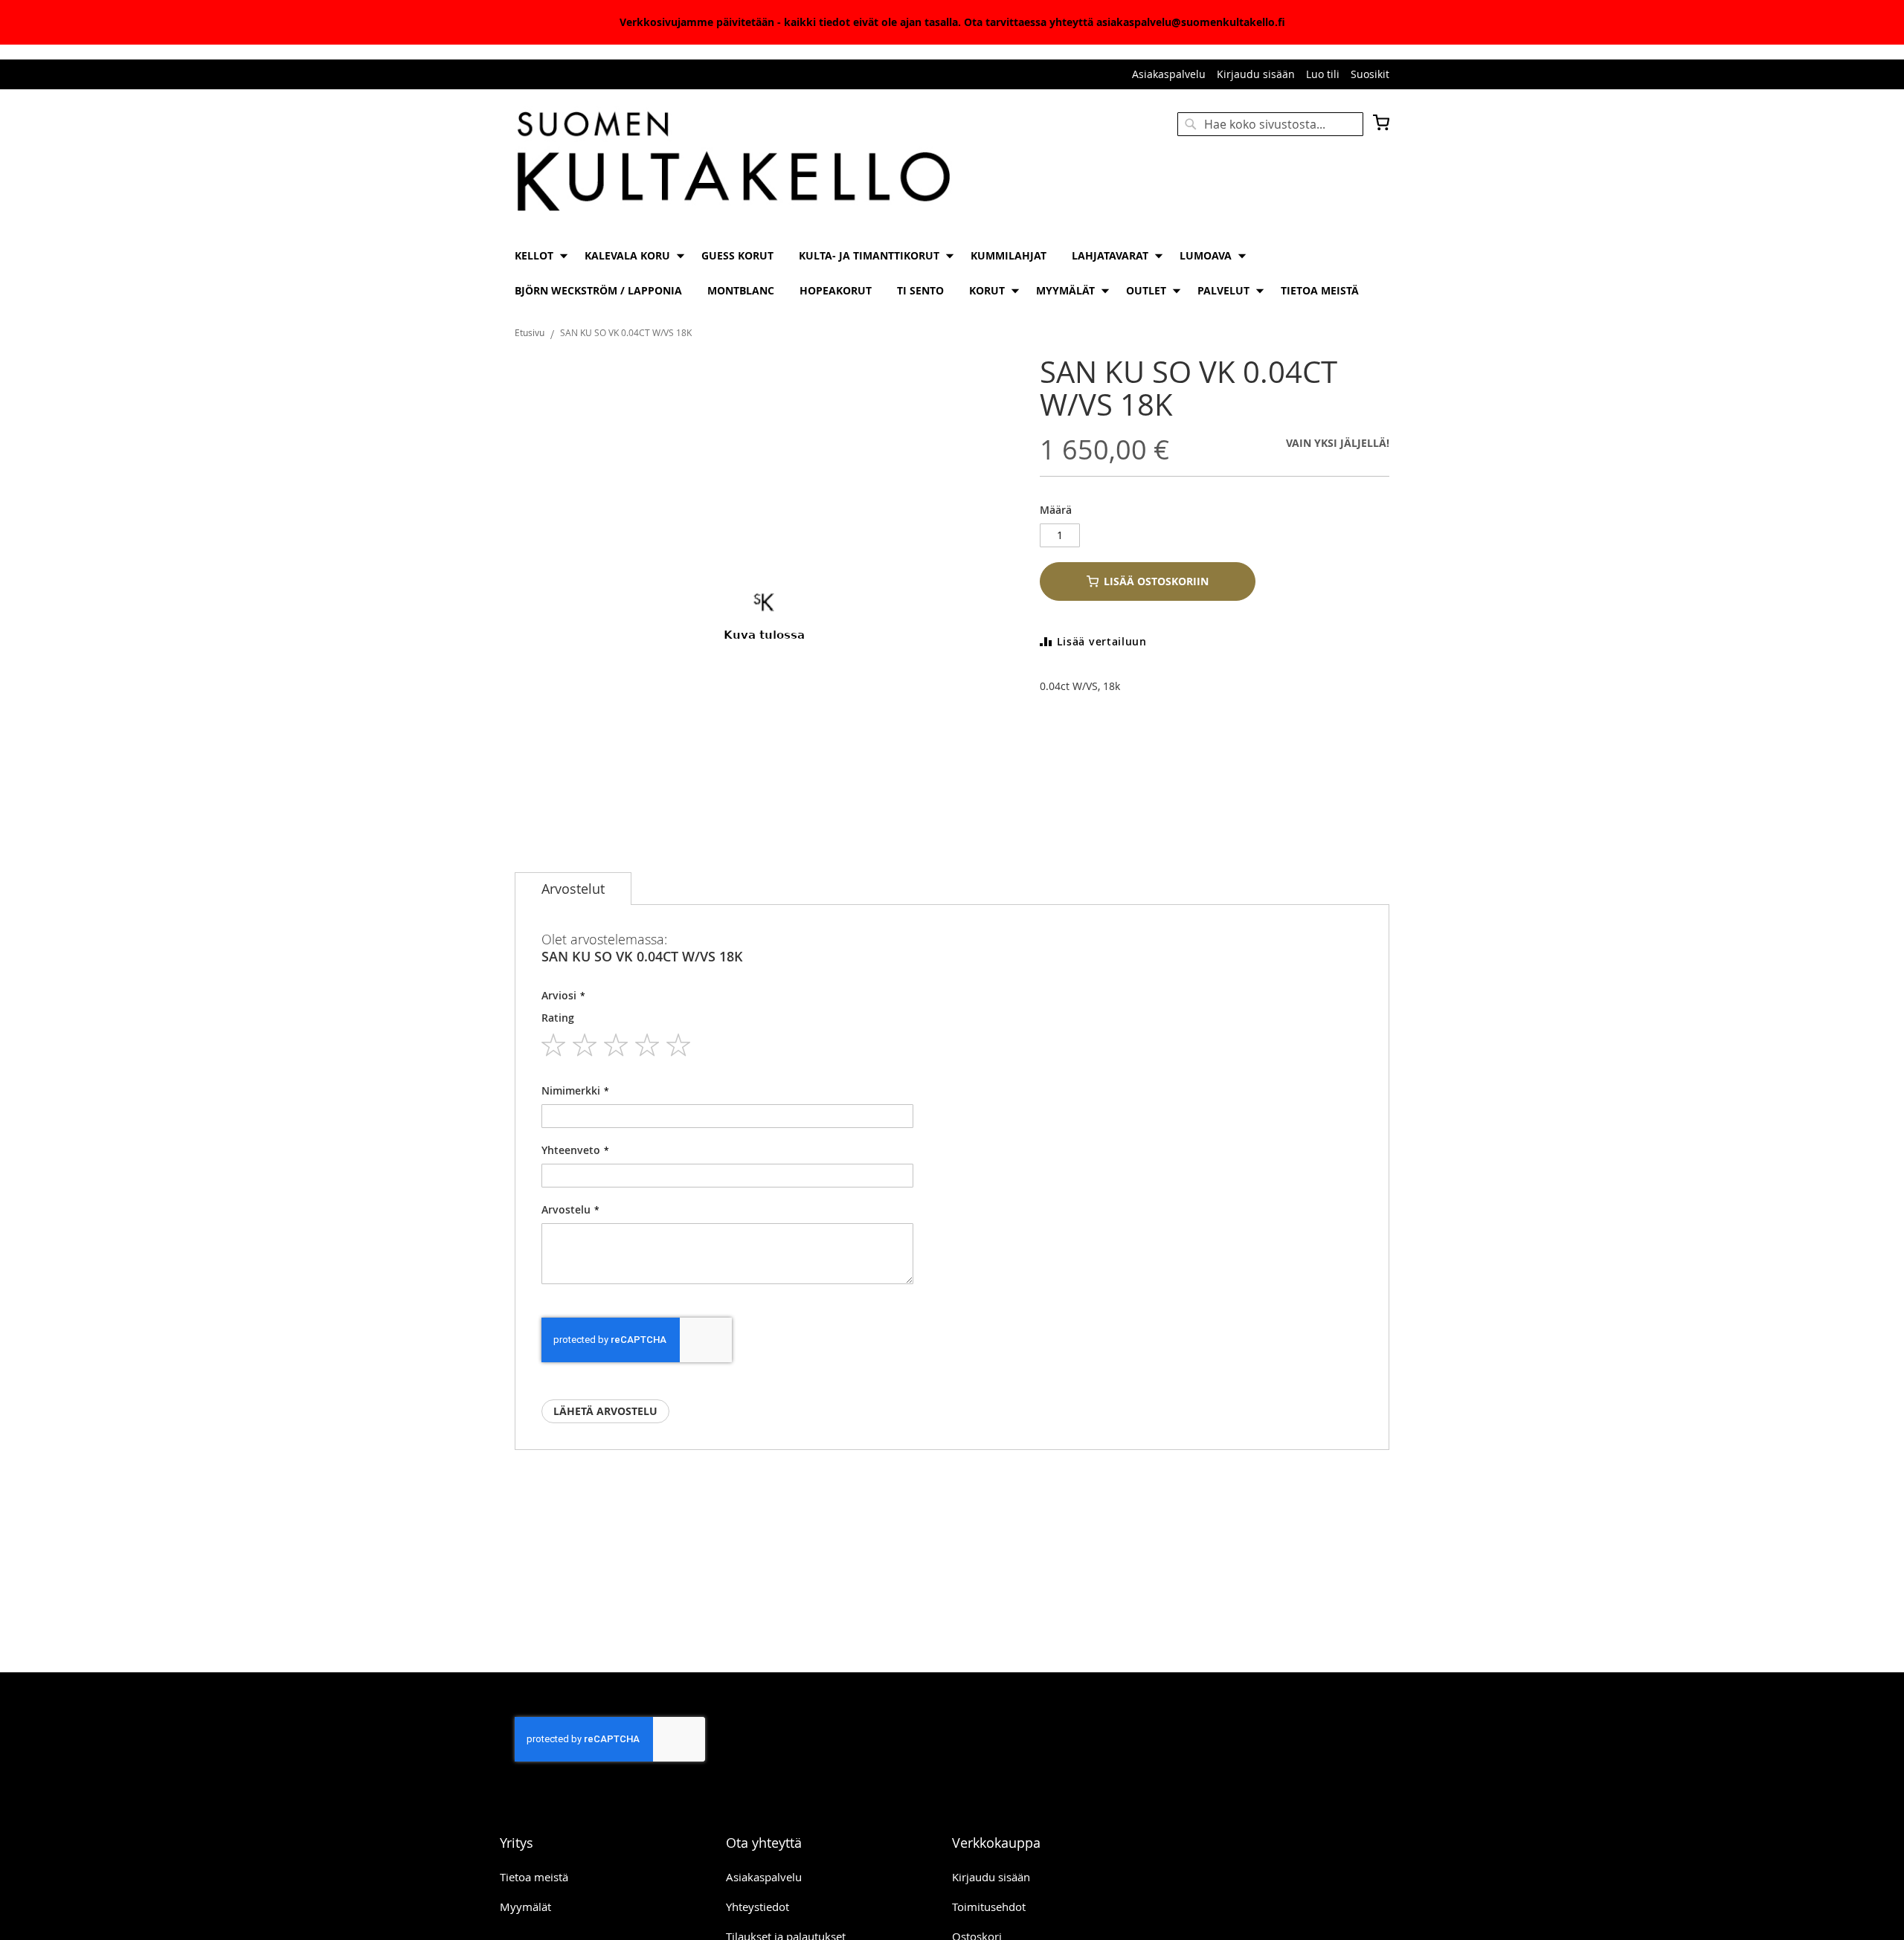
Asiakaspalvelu (1169, 74)
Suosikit (1370, 74)
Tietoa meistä (534, 1877)
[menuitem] (537, 255)
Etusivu (530, 332)
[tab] (573, 889)
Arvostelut (573, 889)
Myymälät (525, 1907)
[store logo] (733, 163)
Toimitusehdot (989, 1907)
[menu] (952, 273)
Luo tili (1323, 74)
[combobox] (1270, 124)
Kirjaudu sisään (1256, 74)
